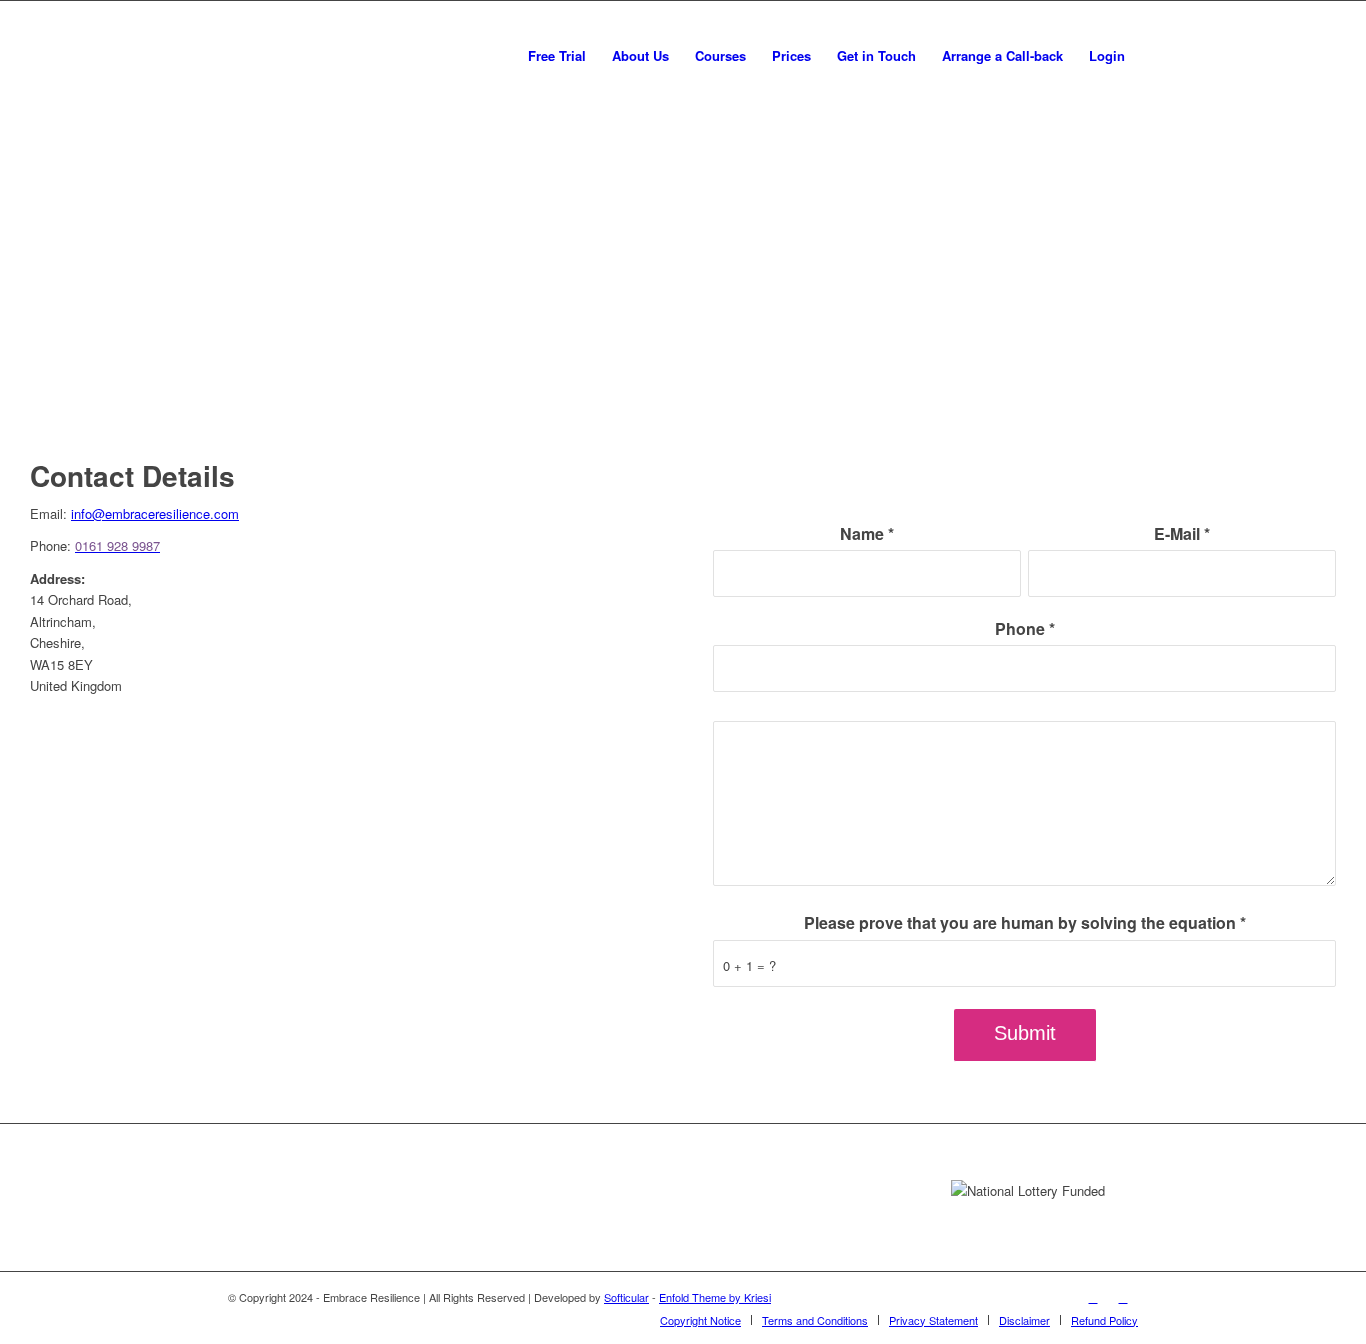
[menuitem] (557, 56)
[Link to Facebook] (1093, 1297)
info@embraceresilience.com (155, 513)
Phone (1025, 628)
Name (867, 533)
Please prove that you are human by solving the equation (1025, 922)
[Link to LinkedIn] (1123, 1297)
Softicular (626, 1297)
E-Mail (1182, 533)
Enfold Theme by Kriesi (715, 1297)
